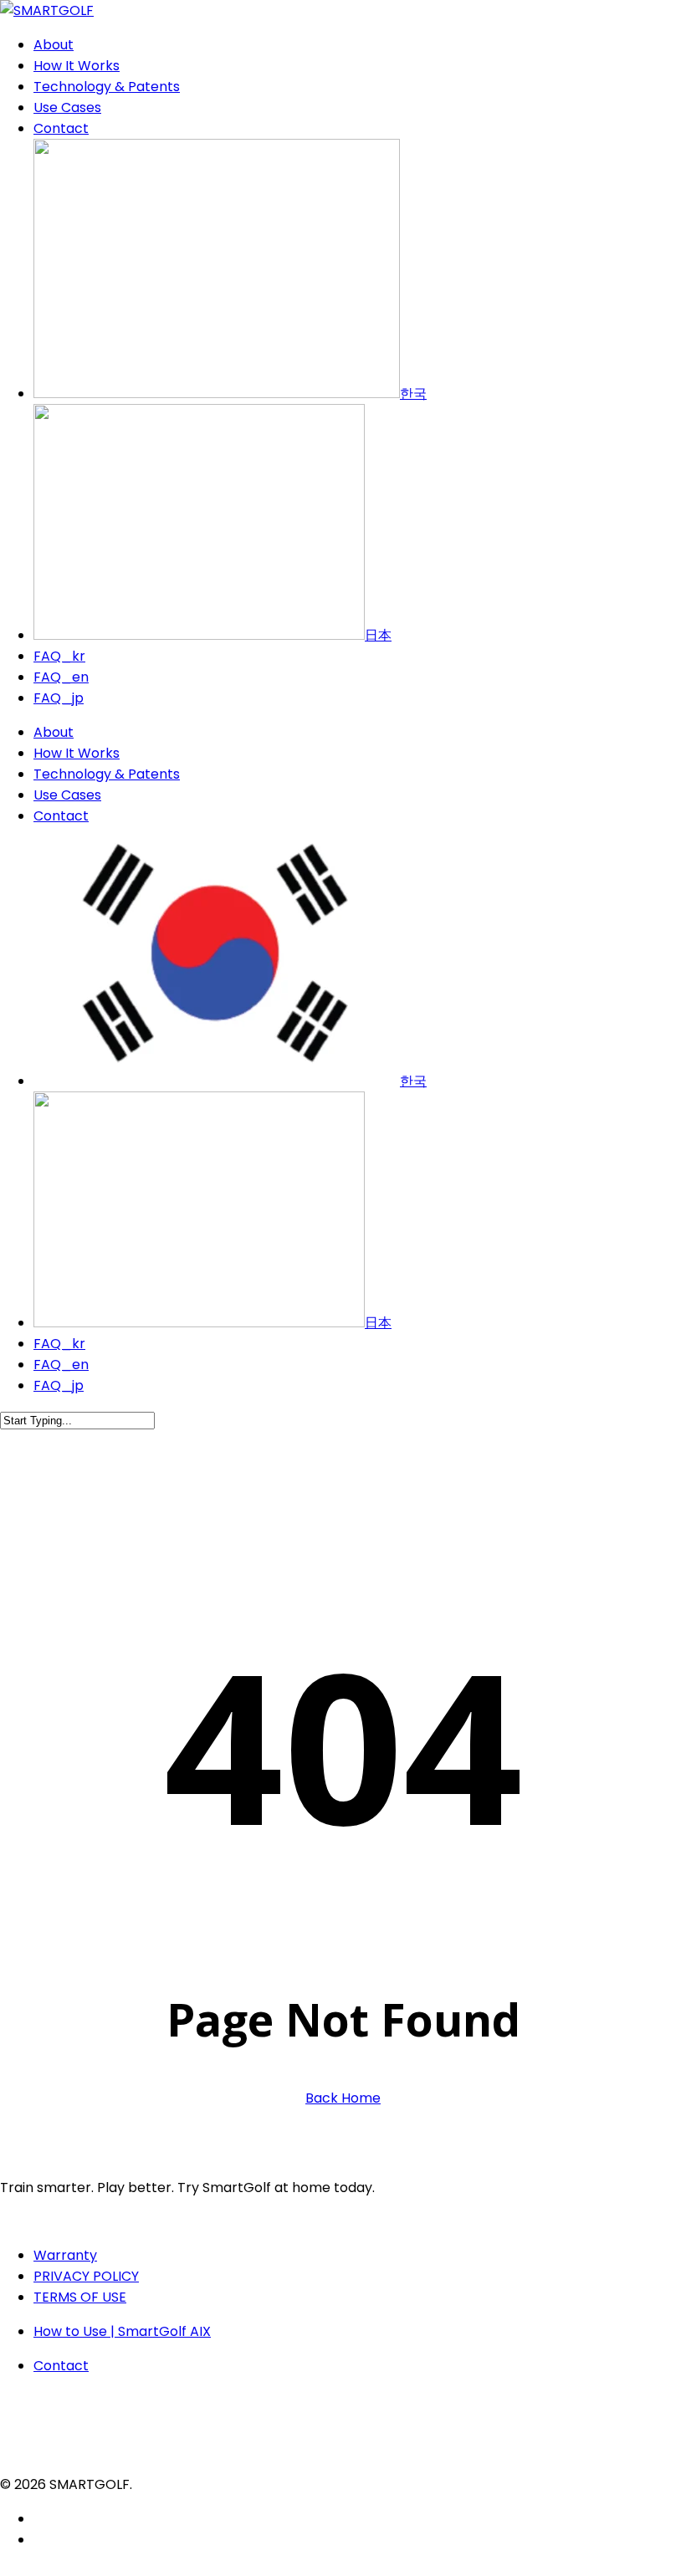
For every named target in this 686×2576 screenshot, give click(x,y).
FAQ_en (61, 1365)
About (54, 732)
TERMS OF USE (80, 2297)
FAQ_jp (59, 1385)
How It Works (77, 753)
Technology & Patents (107, 774)
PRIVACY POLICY (86, 2276)
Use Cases (67, 795)
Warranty (65, 2255)
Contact (61, 816)
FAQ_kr (59, 1344)
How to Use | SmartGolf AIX (122, 2331)
